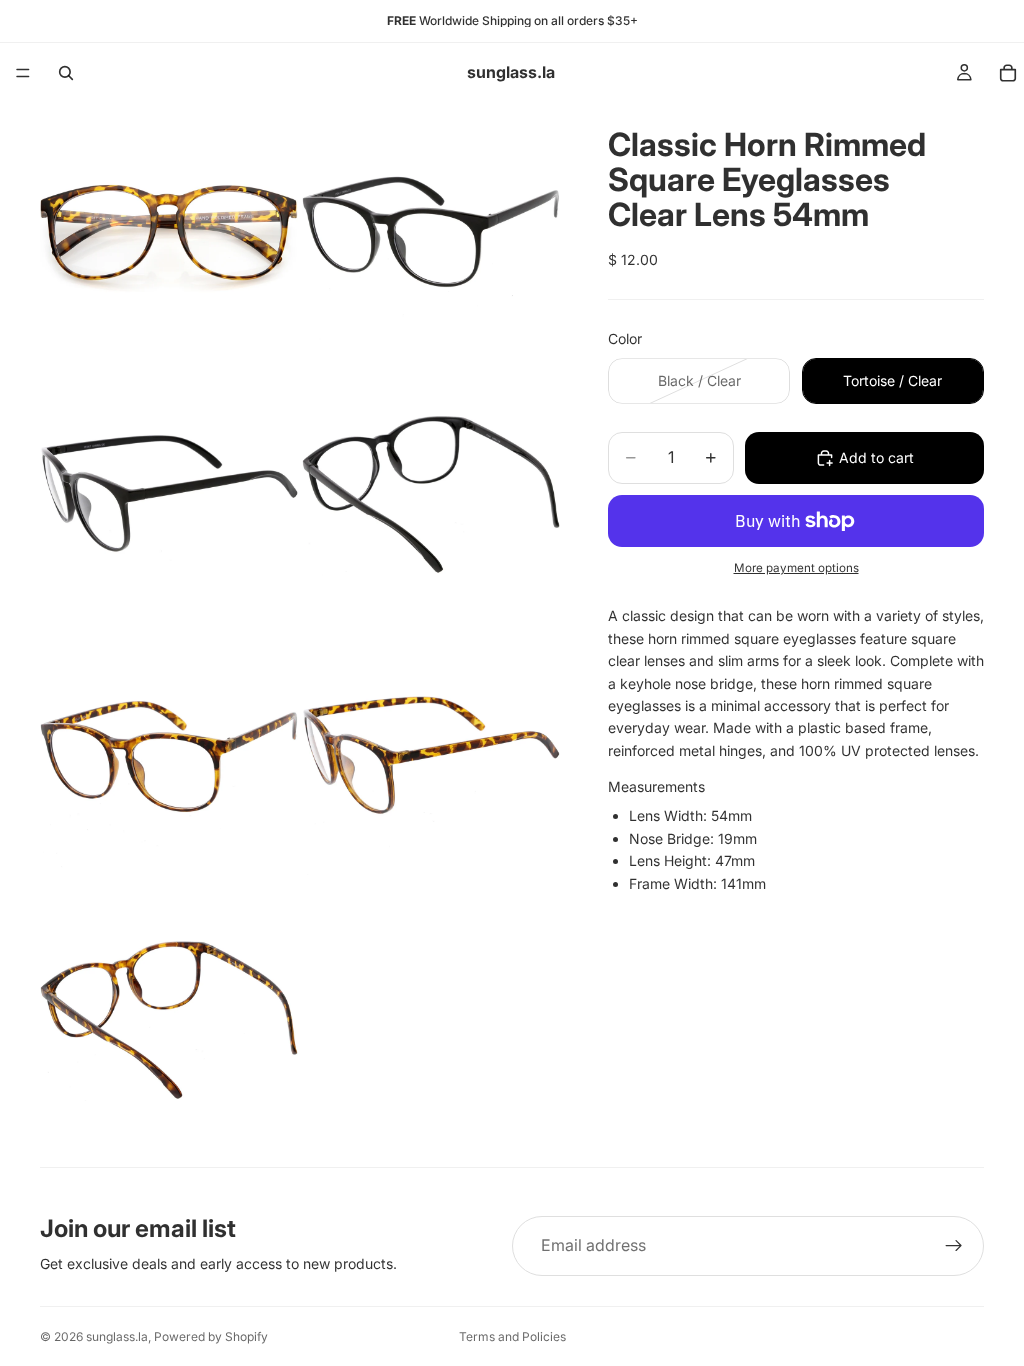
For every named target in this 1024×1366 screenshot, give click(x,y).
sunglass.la (117, 1336)
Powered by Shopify (211, 1336)
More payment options (796, 568)
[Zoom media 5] (169, 756)
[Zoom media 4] (431, 494)
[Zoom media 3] (169, 494)
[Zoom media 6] (431, 756)
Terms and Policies (512, 1336)
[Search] (66, 73)
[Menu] (23, 73)
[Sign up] (954, 1246)
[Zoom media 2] (431, 232)
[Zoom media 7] (169, 1018)
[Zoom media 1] (169, 232)
